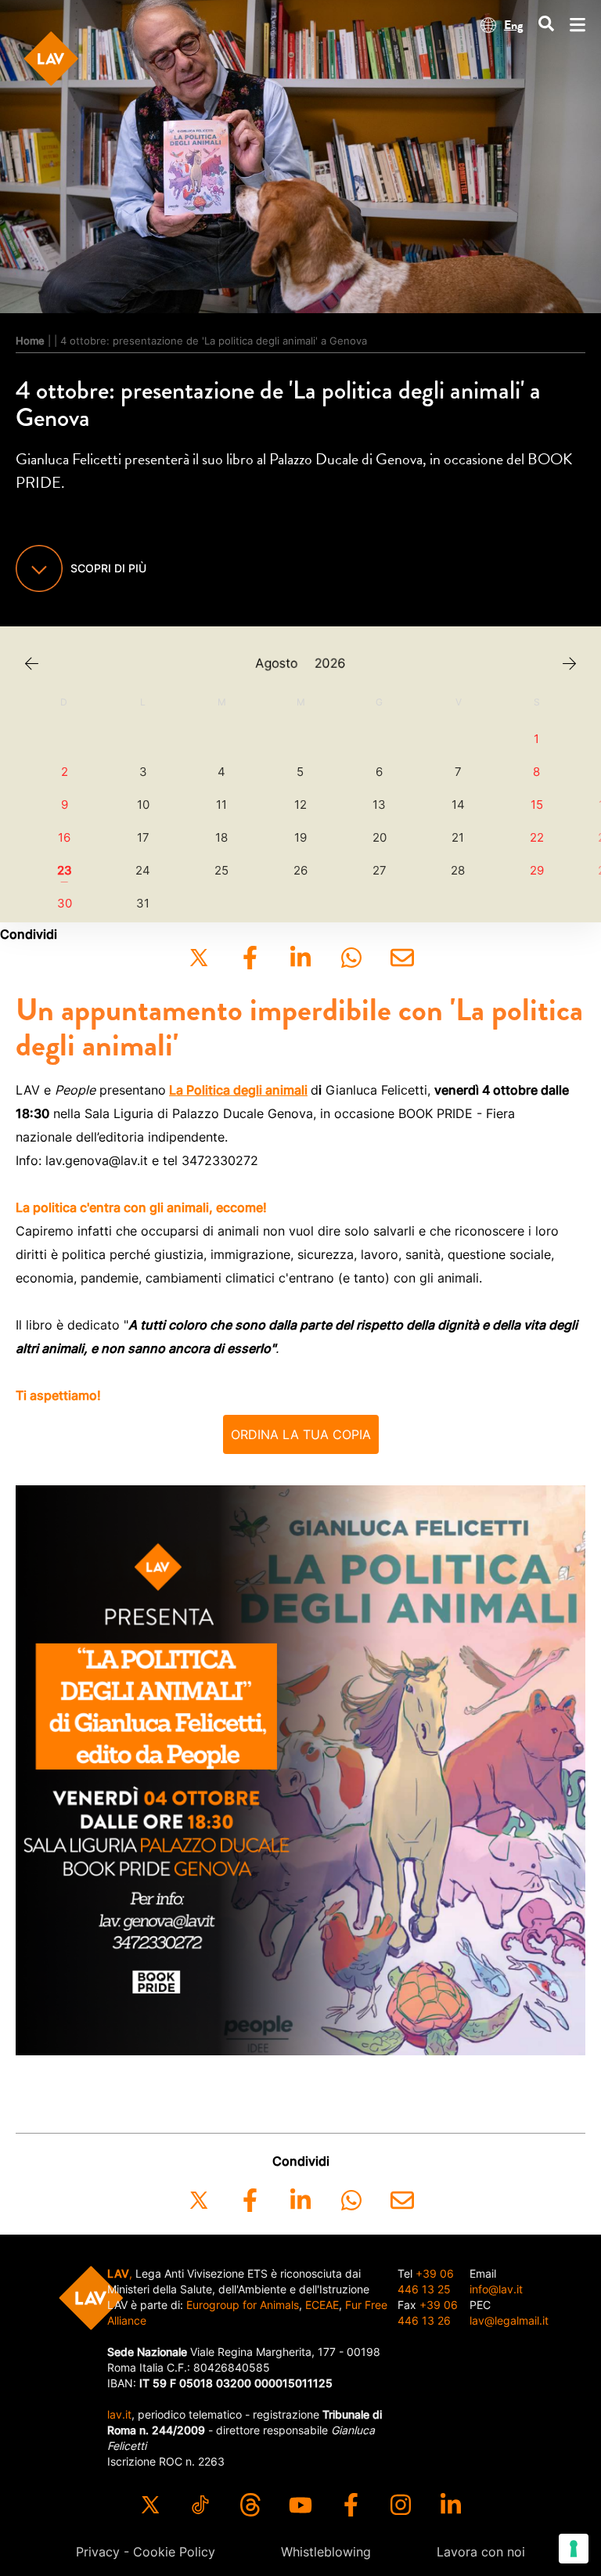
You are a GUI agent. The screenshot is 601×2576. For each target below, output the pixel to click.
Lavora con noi (481, 2552)
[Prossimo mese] (569, 664)
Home (30, 341)
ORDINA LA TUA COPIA (301, 1434)
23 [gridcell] (65, 871)
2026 (330, 664)
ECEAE (322, 2305)
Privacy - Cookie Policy (146, 2552)
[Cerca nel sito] (546, 25)
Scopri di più (108, 568)
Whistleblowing (326, 2552)
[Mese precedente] (32, 664)
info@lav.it (496, 2289)
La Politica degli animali (238, 1090)
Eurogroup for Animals (243, 2305)
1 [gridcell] (536, 739)
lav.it (119, 2414)
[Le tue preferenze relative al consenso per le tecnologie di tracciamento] (574, 2549)
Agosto (277, 664)
